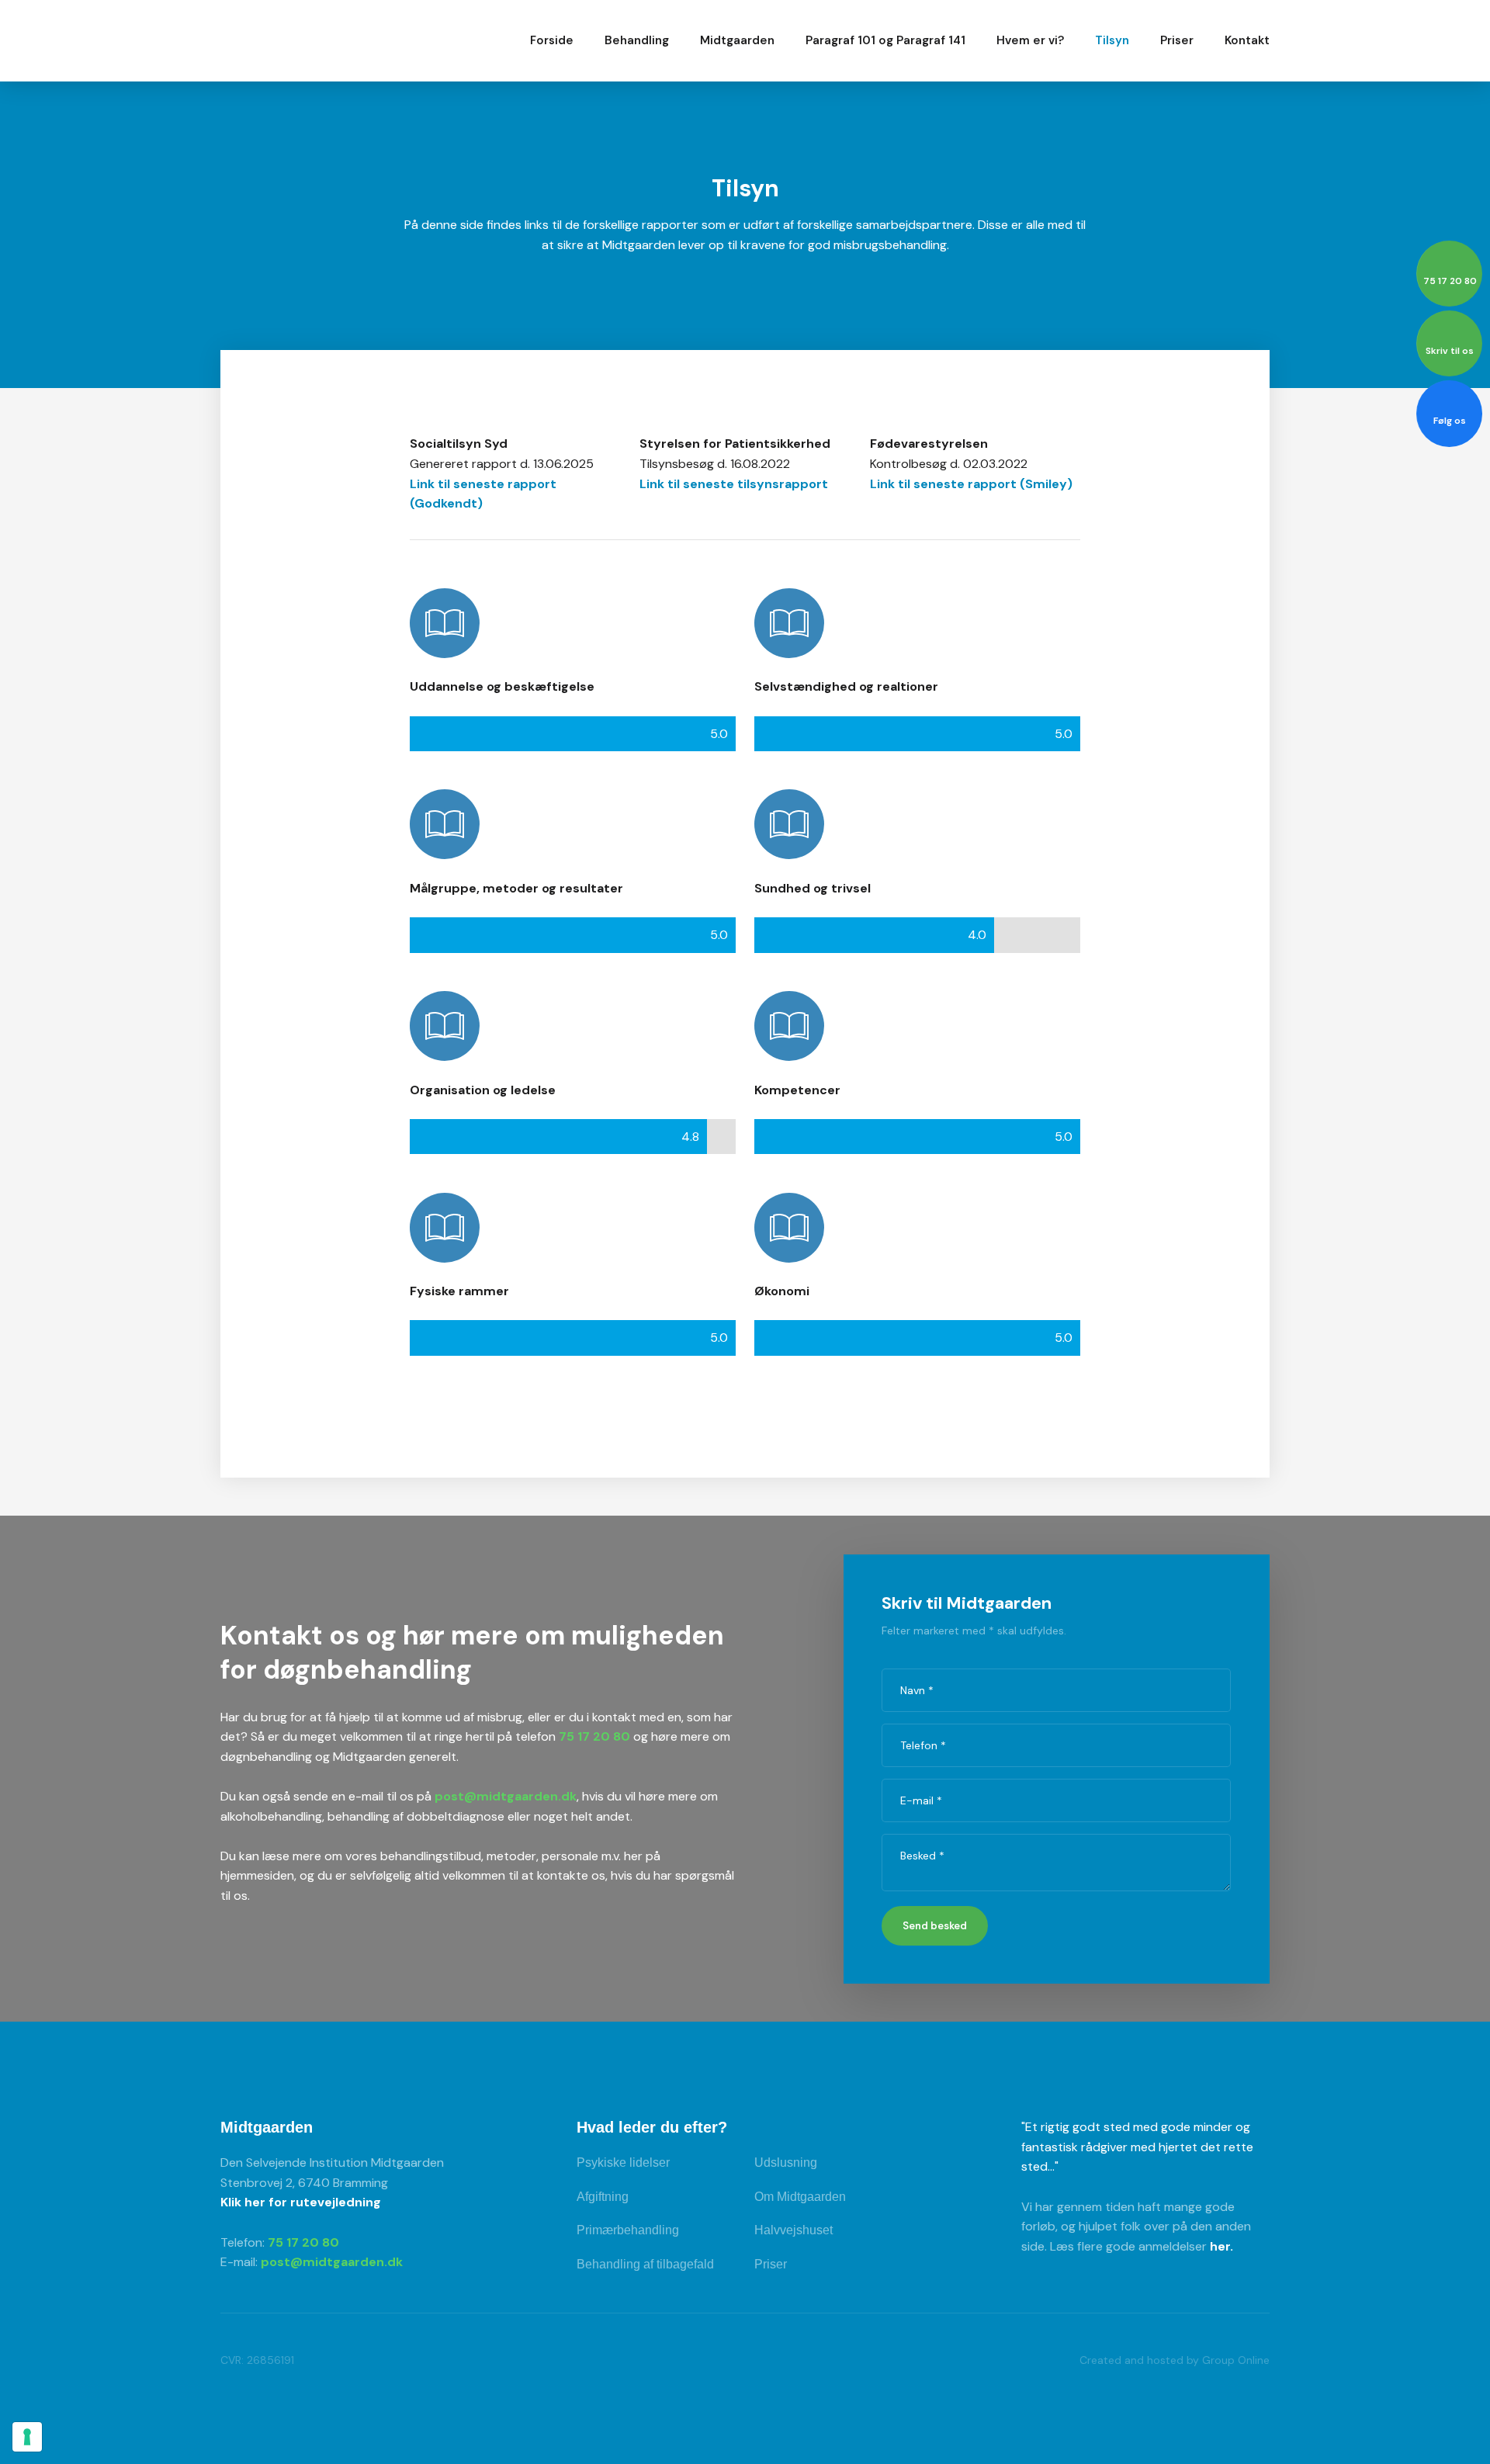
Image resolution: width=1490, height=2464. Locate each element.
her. (1221, 2246)
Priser (1177, 40)
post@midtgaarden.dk (506, 1796)
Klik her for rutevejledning (301, 2202)
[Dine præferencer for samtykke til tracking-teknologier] (27, 2437)
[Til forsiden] (317, 40)
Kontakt (1247, 40)
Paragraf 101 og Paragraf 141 (885, 40)
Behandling (637, 40)
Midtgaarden (737, 40)
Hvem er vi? (1030, 40)
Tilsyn (1112, 40)
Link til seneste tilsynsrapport (734, 484)
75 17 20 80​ (303, 2242)
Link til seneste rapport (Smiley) (971, 484)
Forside (552, 40)
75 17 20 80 (594, 1736)
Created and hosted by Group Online (1175, 2360)
